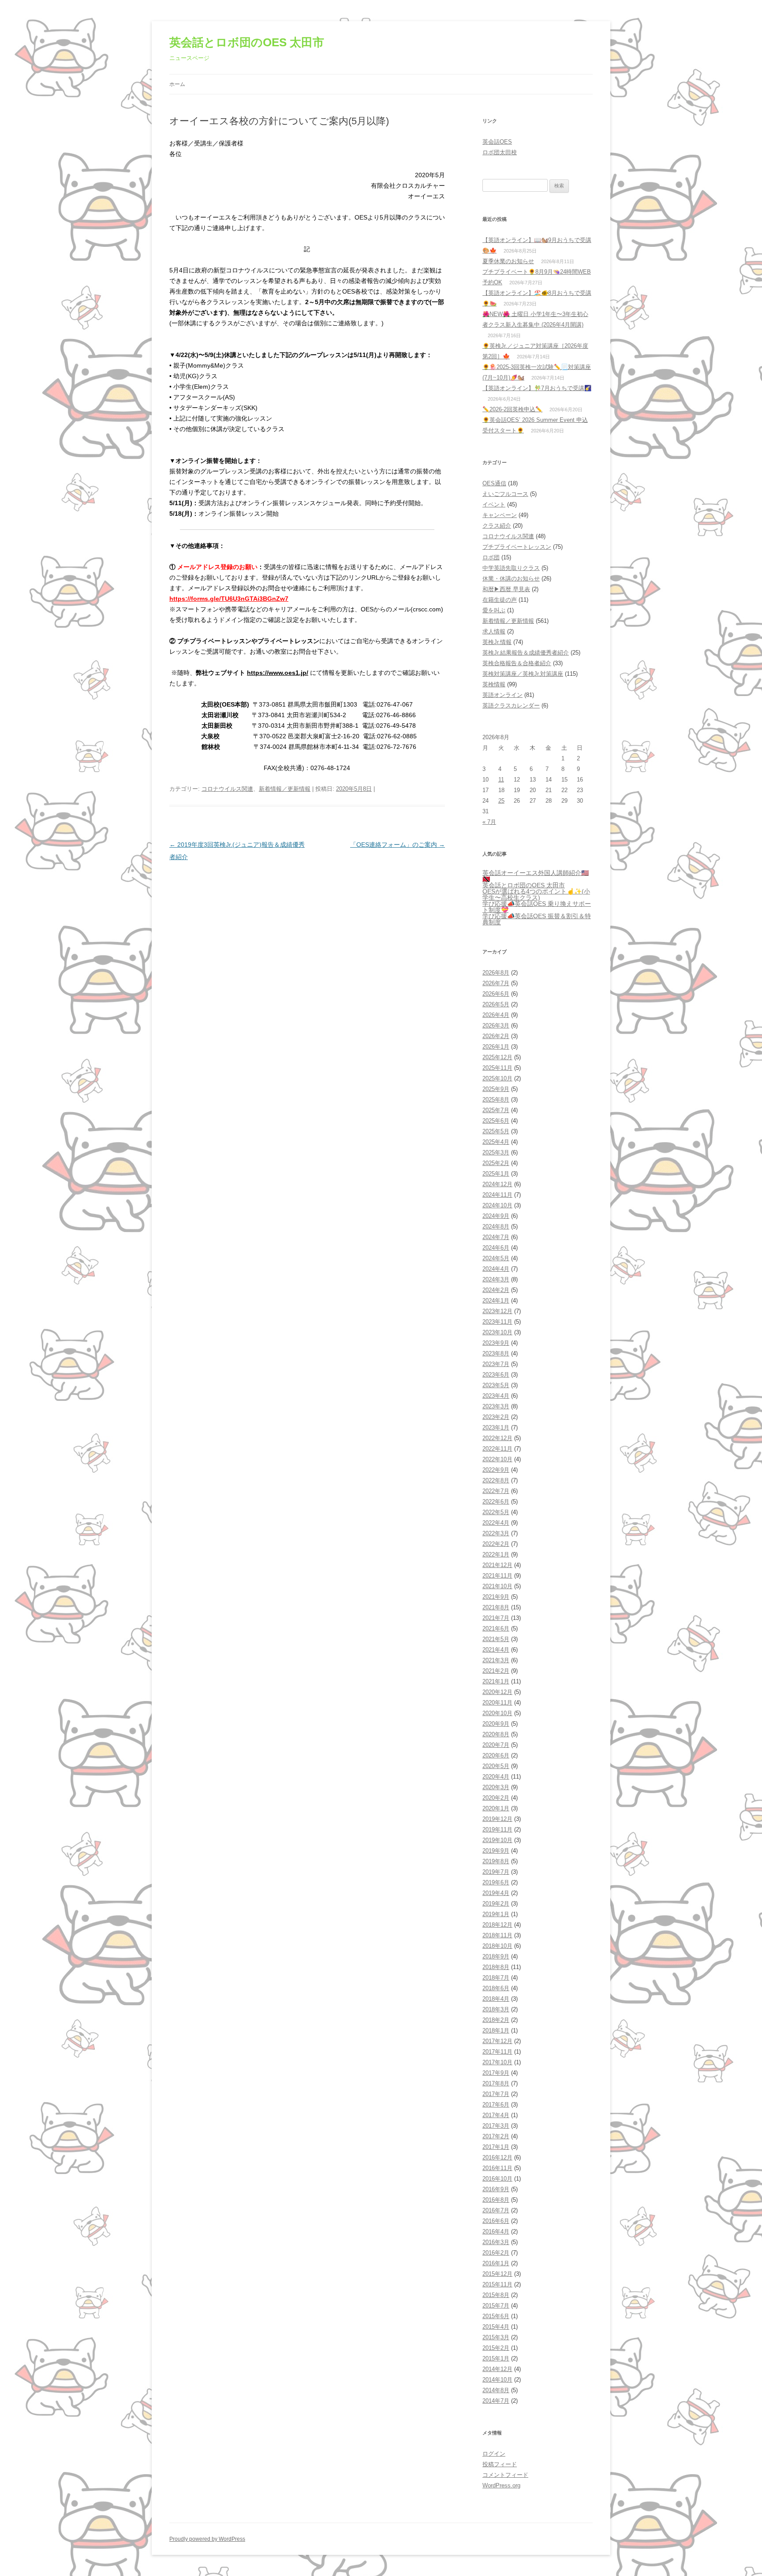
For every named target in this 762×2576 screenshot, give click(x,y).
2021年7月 (496, 1618)
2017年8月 (496, 2083)
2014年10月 (497, 2380)
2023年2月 (496, 1417)
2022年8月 (496, 1480)
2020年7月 (496, 1745)
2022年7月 (496, 1491)
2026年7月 (496, 983)
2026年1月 (496, 1047)
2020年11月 (497, 1703)
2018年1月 (496, 2031)
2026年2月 (496, 1036)
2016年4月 (496, 2232)
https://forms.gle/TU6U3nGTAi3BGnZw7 (229, 599)
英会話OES (497, 142)
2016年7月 (496, 2210)
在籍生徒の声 (500, 600)
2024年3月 (496, 1279)
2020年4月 (496, 1777)
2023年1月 (496, 1428)
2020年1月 (496, 1808)
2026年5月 (496, 1004)
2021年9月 (496, 1597)
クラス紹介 (497, 526)
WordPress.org (501, 2485)
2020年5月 (496, 1766)
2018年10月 (497, 1946)
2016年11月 (497, 2168)
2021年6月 (496, 1629)
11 (501, 780)
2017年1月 (496, 2147)
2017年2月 (496, 2136)
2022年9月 (496, 1470)
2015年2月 (496, 2348)
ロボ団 (491, 557)
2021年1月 (496, 1681)
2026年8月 (496, 973)
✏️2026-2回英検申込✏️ (512, 409)
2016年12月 (497, 2157)
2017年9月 (496, 2073)
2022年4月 (496, 1523)
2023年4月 (496, 1396)
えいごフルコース (505, 494)
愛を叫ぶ (494, 610)
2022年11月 (497, 1449)
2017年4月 (496, 2115)
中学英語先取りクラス (511, 568)
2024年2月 (496, 1290)
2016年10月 (497, 2179)
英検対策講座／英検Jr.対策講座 (523, 674)
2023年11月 (497, 1322)
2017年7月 (496, 2094)
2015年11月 (497, 2284)
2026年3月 (496, 1026)
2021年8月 (496, 1607)
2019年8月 (496, 1861)
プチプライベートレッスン (517, 547)
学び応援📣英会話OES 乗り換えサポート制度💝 (537, 907)
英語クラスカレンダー (511, 705)
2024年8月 (496, 1227)
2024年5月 (496, 1258)
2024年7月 (496, 1237)
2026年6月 (496, 994)
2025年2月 (496, 1163)
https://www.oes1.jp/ (278, 673)
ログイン (494, 2454)
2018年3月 (496, 2009)
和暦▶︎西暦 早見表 (506, 589)
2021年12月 (497, 1565)
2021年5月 (496, 1639)
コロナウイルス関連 (227, 789)
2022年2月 (496, 1544)
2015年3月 (496, 2337)
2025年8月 (496, 1100)
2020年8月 (496, 1734)
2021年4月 (496, 1650)
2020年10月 (497, 1713)
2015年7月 (496, 2306)
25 (501, 801)
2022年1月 (496, 1554)
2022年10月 (497, 1459)
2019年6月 (496, 1882)
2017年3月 (496, 2126)
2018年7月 (496, 1978)
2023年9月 (496, 1343)
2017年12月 (497, 2041)
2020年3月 (496, 1787)
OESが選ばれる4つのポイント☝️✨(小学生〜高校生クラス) (536, 894)
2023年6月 (496, 1375)
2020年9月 (496, 1724)
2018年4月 (496, 1999)
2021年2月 (496, 1671)
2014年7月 (496, 2401)
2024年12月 (497, 1184)
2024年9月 (496, 1216)
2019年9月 (496, 1851)
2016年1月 (496, 2263)
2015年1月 (496, 2358)
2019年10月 (497, 1840)
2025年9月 (496, 1089)
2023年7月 (496, 1364)
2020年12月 (497, 1692)
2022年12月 (497, 1438)
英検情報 (494, 684)
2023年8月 (496, 1353)
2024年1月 (496, 1301)
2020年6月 (496, 1755)
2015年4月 (496, 2327)
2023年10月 (497, 1332)
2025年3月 (496, 1152)
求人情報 (494, 631)
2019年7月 (496, 1872)
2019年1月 (496, 1914)
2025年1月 (496, 1174)
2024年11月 (497, 1195)
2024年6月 (496, 1248)
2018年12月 (497, 1925)
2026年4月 (496, 1015)
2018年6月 (496, 1988)
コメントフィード (505, 2475)
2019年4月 (496, 1893)
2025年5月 (496, 1131)
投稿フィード (500, 2464)
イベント (494, 504)
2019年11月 (497, 1830)
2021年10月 (497, 1586)
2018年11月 (497, 1935)
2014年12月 (497, 2369)
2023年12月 (497, 1311)
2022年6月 (496, 1502)
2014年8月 (496, 2390)
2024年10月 (497, 1205)
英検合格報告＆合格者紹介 (517, 663)
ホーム (177, 84)
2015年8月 (496, 2295)
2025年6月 (496, 1121)
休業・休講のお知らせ (511, 579)
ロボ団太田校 (500, 152)
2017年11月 (497, 2052)
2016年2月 (496, 2253)
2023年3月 (496, 1406)
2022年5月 (496, 1512)
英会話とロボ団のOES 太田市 (247, 42)
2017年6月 (496, 2105)
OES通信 (494, 483)
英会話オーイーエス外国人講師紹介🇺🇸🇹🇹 (536, 876)
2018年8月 (496, 1967)
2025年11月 (497, 1068)
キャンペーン (500, 515)
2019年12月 (497, 1819)
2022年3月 (496, 1533)
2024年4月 (496, 1269)
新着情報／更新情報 (285, 789)
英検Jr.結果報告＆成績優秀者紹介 (526, 653)
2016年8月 (496, 2200)
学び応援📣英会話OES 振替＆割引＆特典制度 (537, 919)
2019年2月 (496, 1904)
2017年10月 (497, 2062)
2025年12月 (497, 1057)
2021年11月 (497, 1576)
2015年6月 (496, 2316)
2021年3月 (496, 1660)
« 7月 (489, 822)
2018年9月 (496, 1956)
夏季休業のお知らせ (508, 261)
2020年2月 (496, 1798)
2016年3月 (496, 2242)
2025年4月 (496, 1142)
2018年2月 (496, 2020)
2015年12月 (497, 2274)
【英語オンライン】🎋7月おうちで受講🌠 (537, 388)
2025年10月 (497, 1078)
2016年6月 (496, 2221)
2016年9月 (496, 2189)
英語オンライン (502, 695)
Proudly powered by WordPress (207, 2539)
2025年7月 (496, 1110)
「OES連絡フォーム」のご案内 (398, 845)
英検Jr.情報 (497, 642)
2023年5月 (496, 1385)
